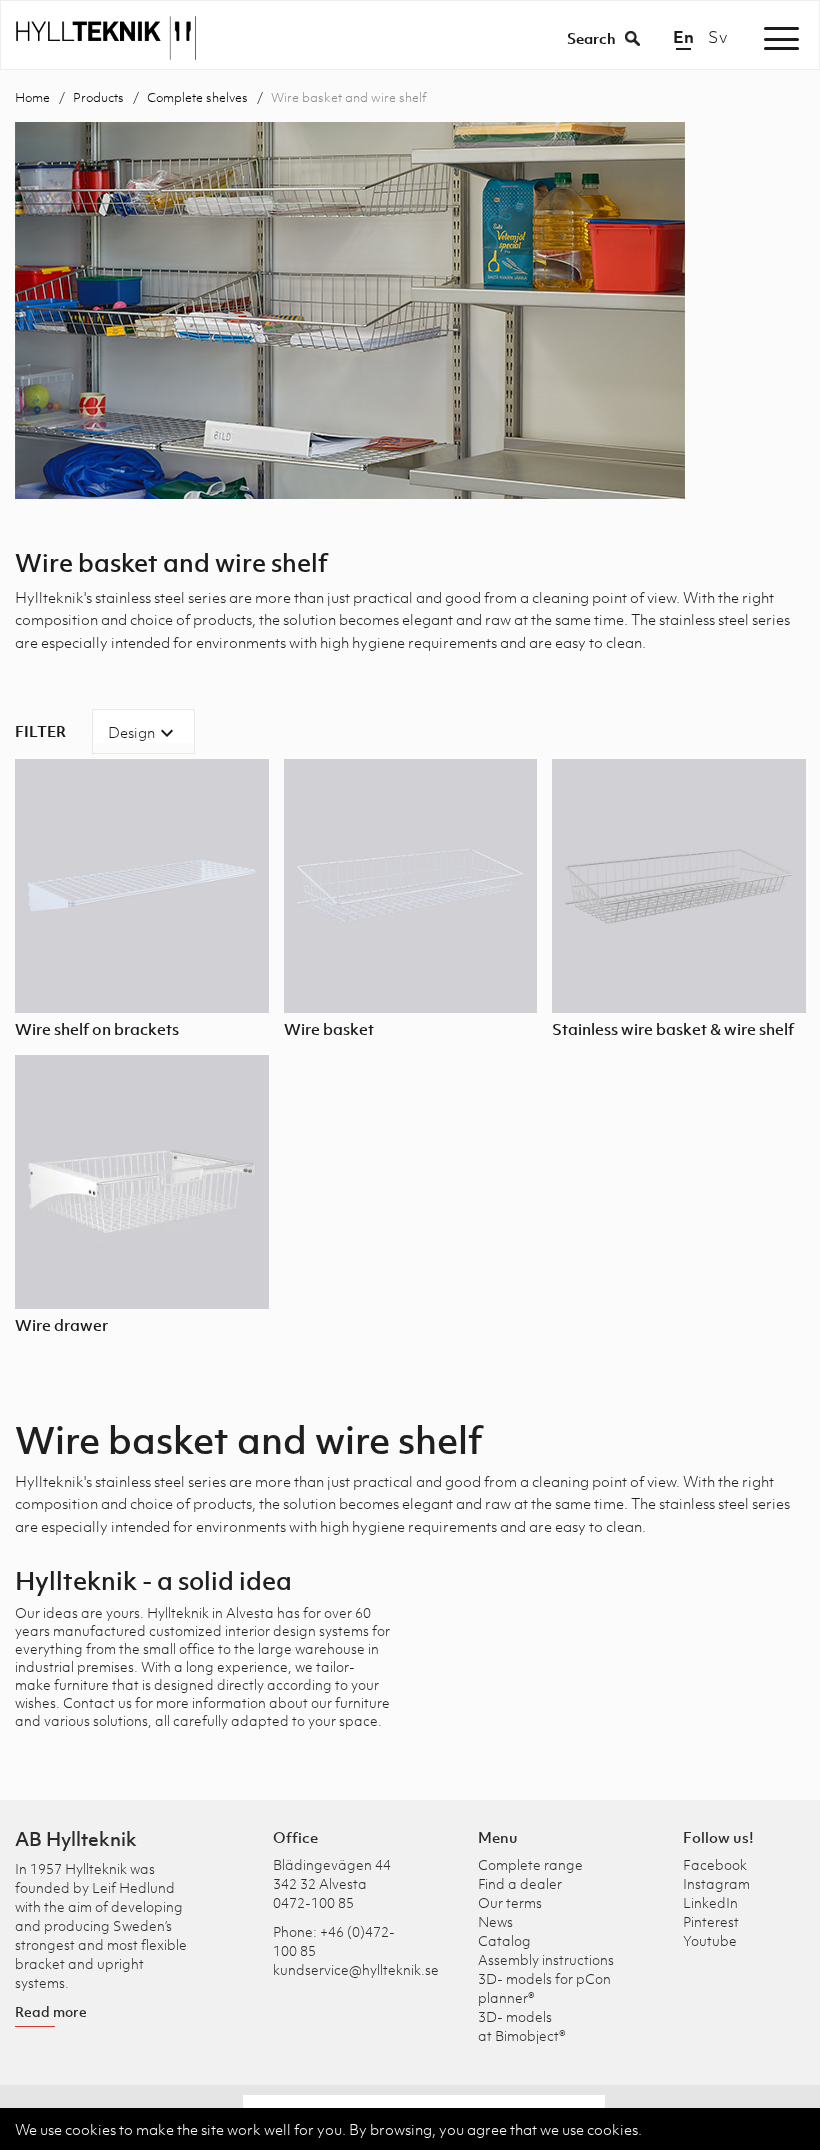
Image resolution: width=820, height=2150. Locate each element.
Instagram (716, 1883)
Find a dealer (520, 1883)
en (683, 37)
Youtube (710, 1940)
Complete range (530, 1864)
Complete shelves (197, 97)
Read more (51, 2011)
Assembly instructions (546, 1959)
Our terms (510, 1902)
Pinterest (711, 1921)
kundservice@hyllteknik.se (356, 1969)
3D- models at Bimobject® (522, 2026)
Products (98, 97)
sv (717, 37)
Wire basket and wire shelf (349, 97)
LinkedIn (710, 1902)
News (495, 1921)
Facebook (715, 1864)
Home (32, 97)
